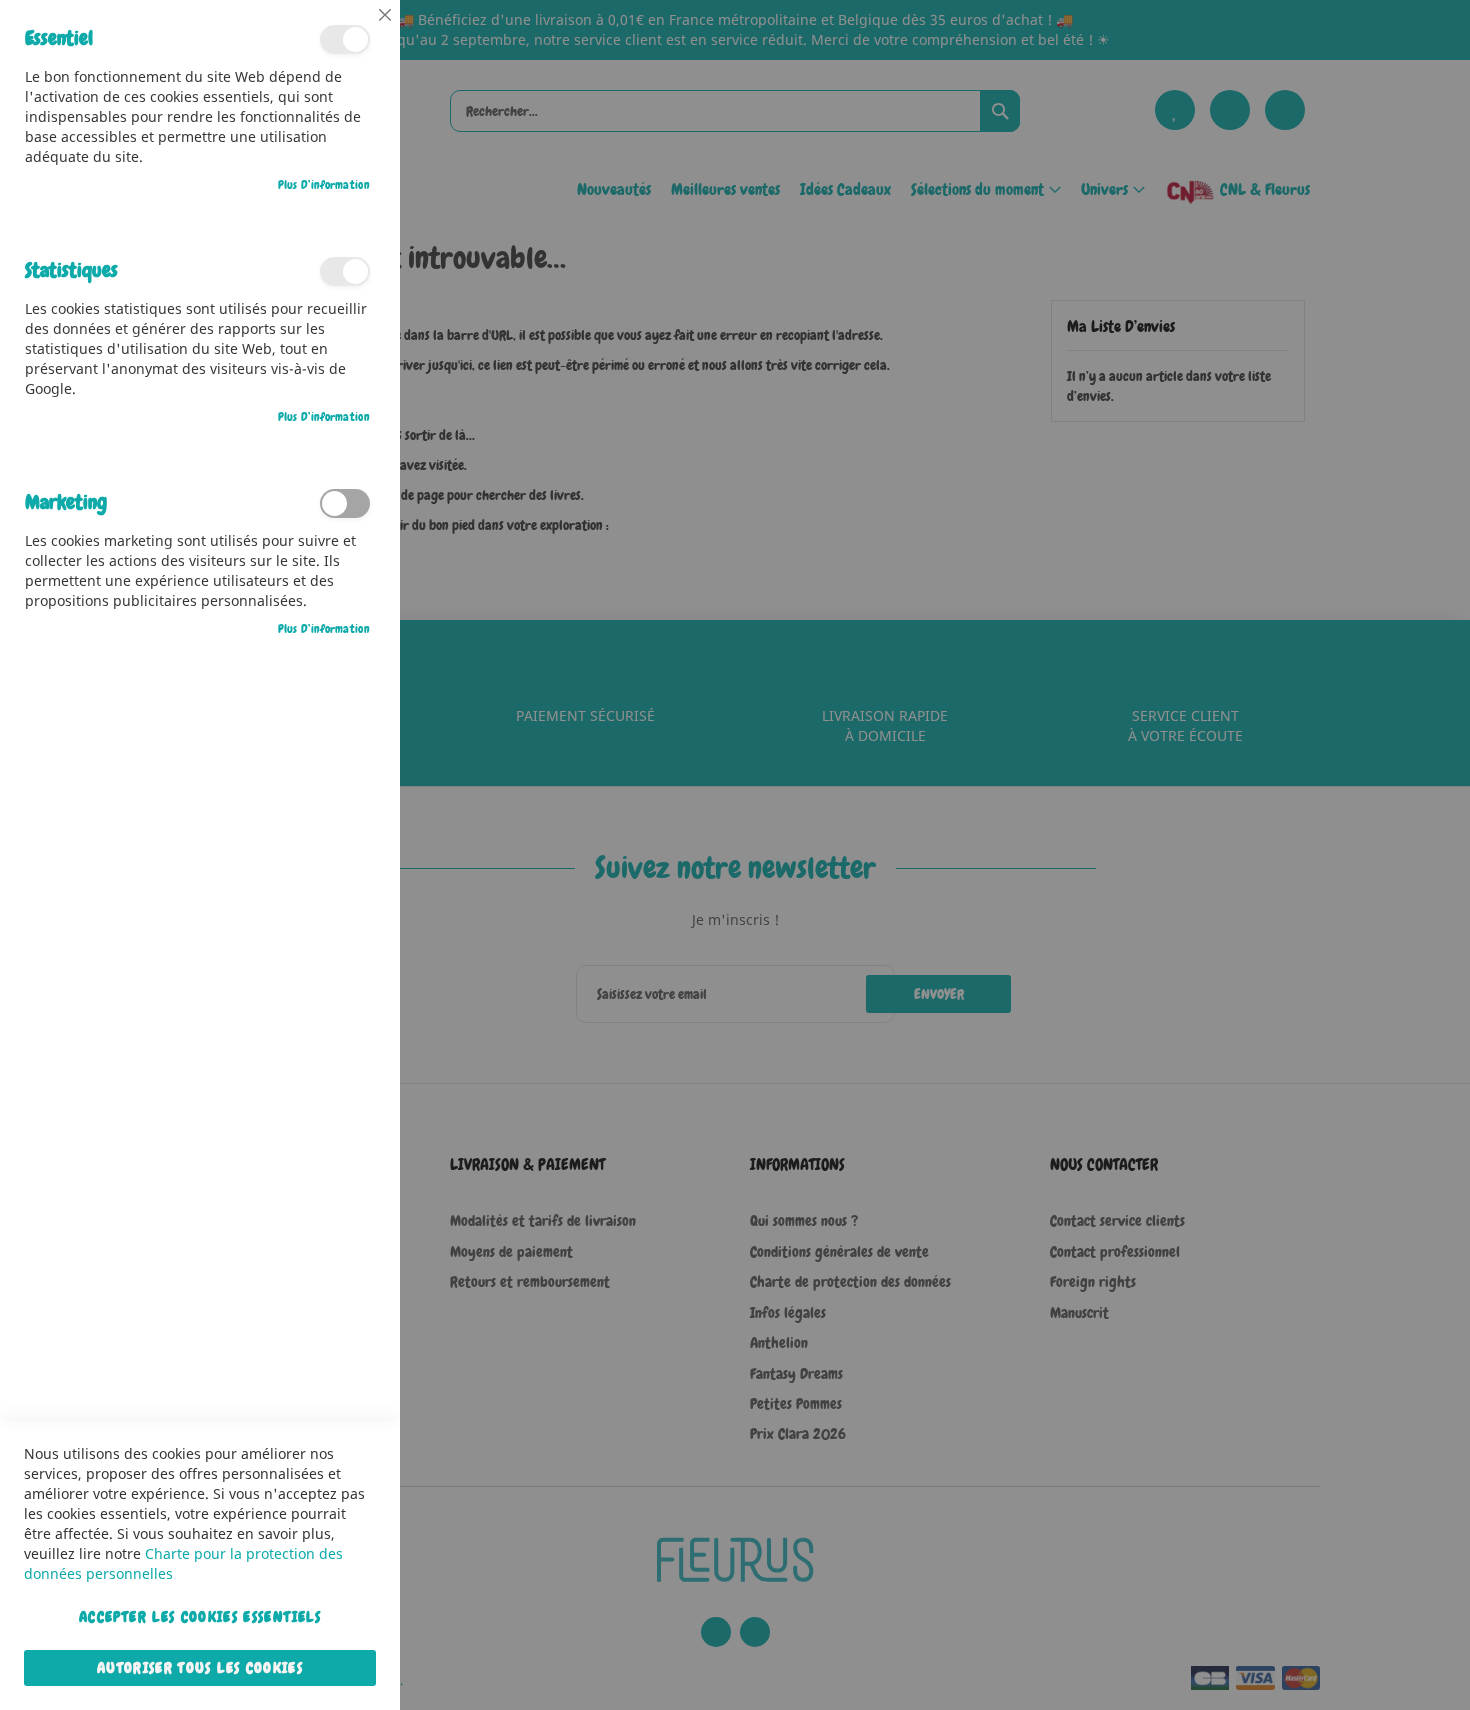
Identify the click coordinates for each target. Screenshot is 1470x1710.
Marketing (345, 503)
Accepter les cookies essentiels (200, 1617)
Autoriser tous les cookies (200, 1668)
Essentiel (345, 39)
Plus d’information (324, 185)
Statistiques (345, 271)
